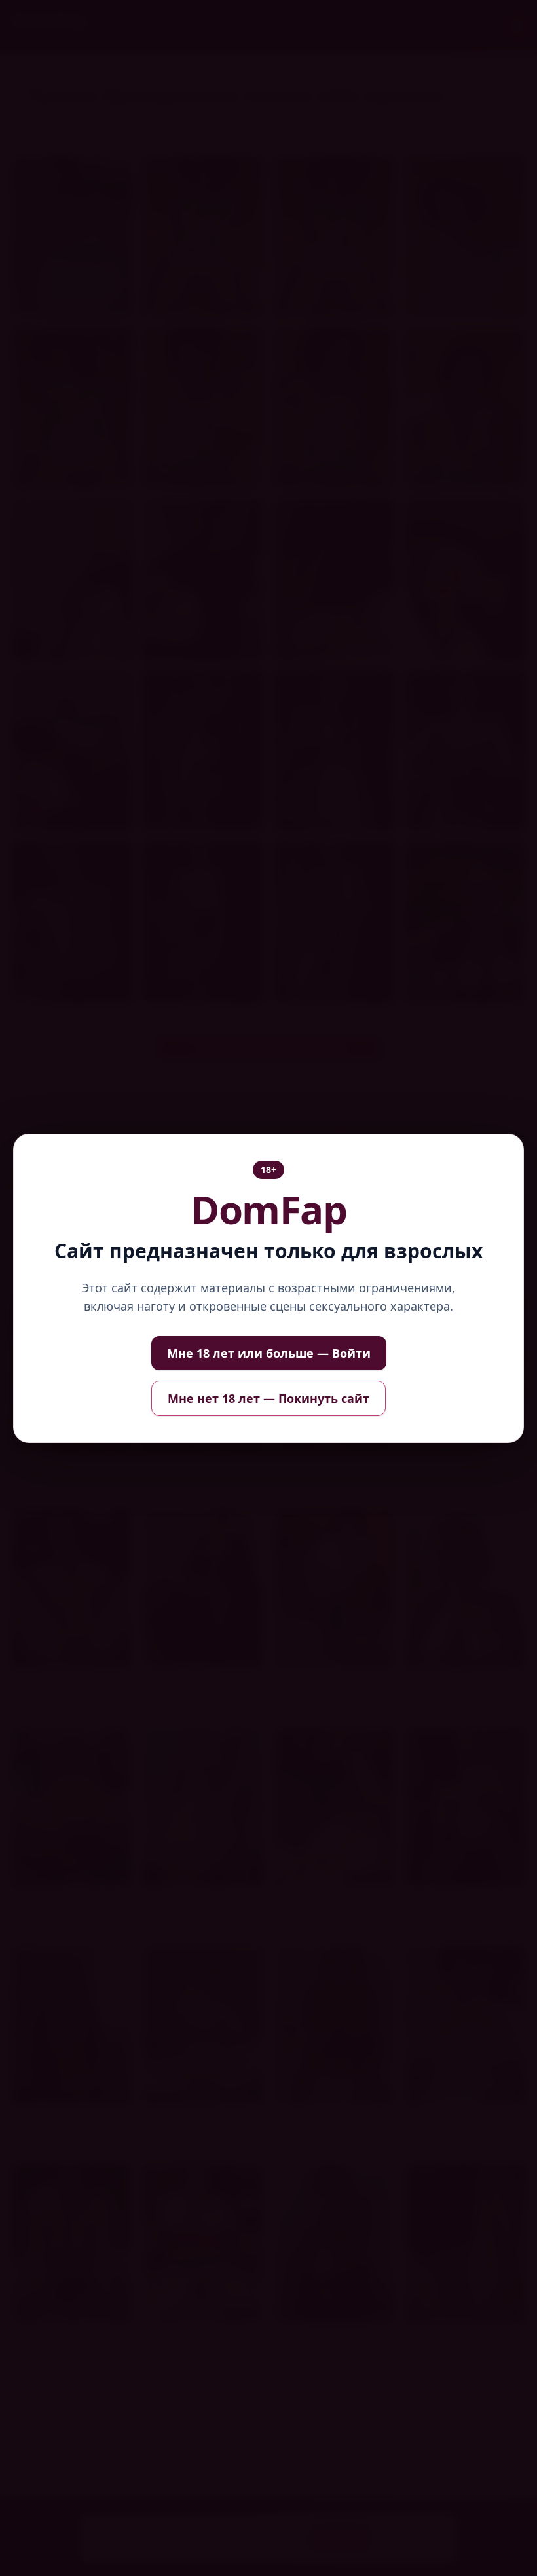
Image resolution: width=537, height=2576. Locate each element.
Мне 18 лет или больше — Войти (269, 1353)
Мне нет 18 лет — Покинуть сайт (268, 1398)
